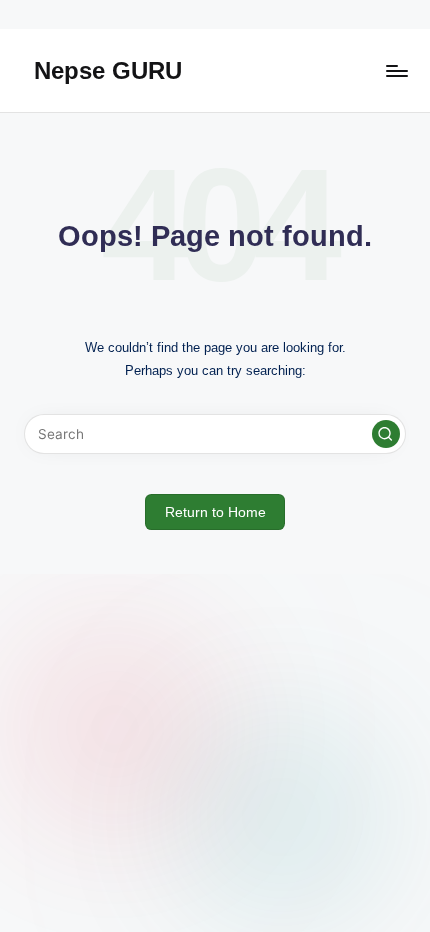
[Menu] (396, 70)
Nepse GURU (108, 70)
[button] (386, 434)
